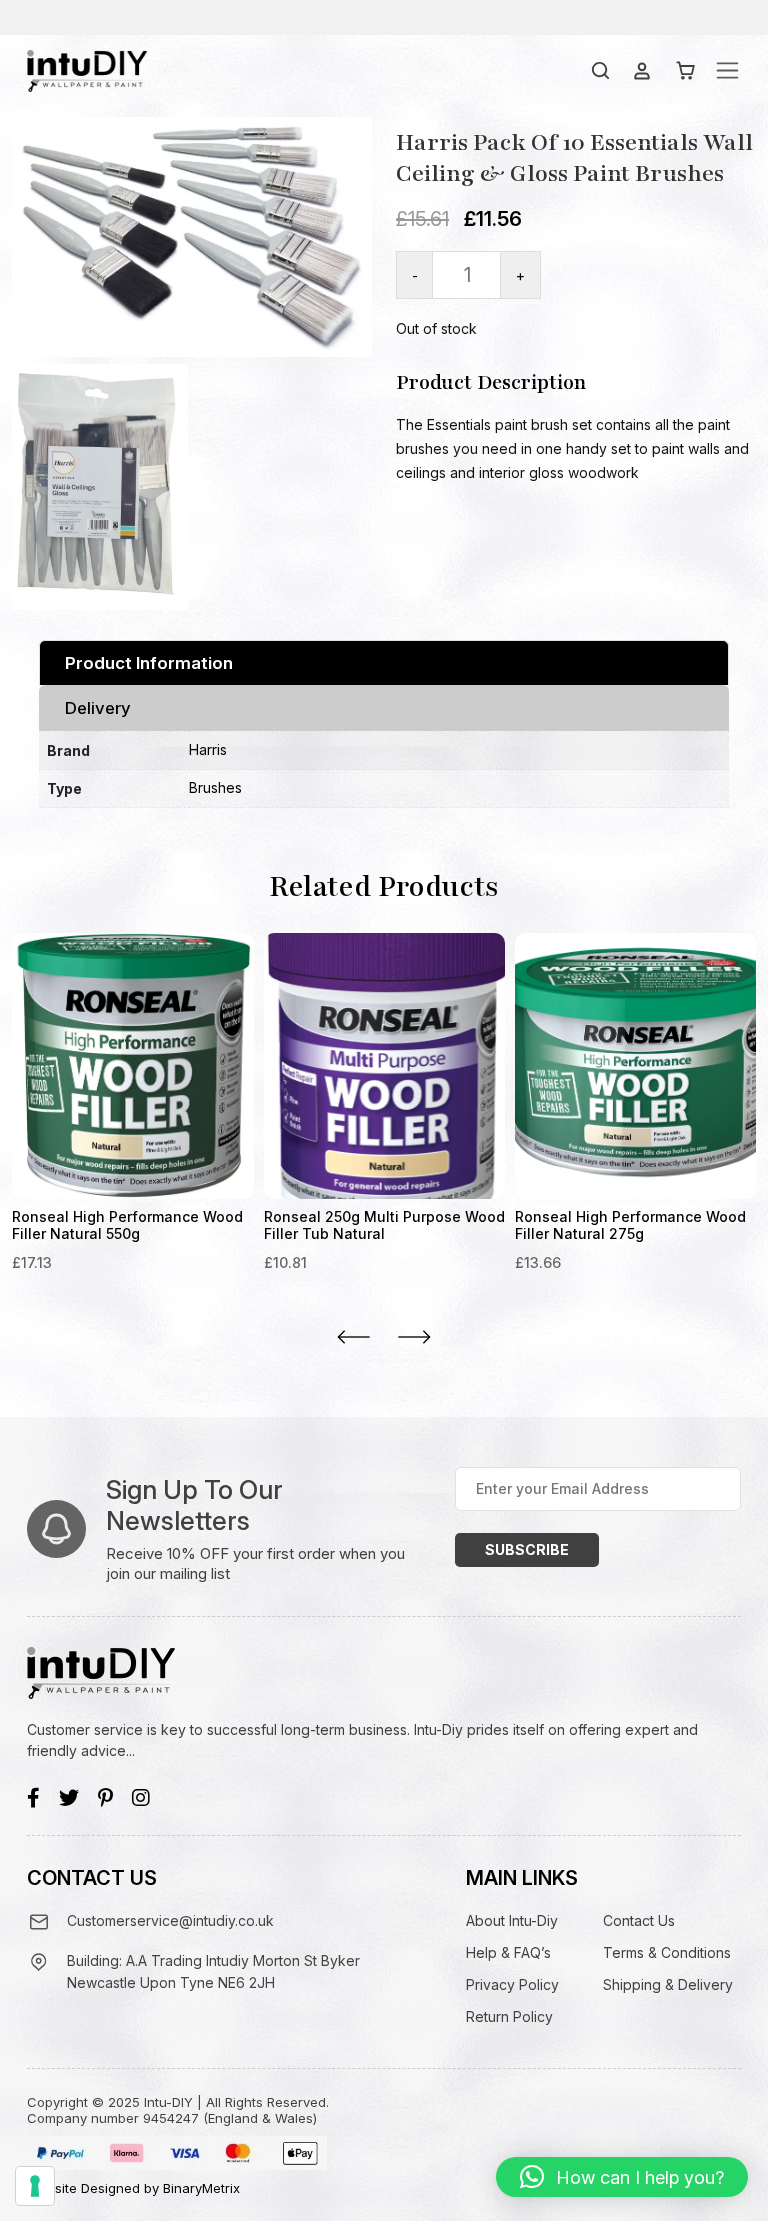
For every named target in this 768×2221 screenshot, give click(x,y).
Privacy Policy (512, 1984)
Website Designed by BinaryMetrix (133, 2188)
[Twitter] (69, 1798)
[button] (622, 2177)
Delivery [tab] (98, 708)
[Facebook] (33, 1798)
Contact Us (639, 1920)
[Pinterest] (105, 1798)
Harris (208, 749)
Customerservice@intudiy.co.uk (170, 1920)
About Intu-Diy (512, 1920)
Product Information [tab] (149, 663)
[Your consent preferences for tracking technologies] (35, 2186)
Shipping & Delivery (668, 1984)
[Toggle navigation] (727, 70)
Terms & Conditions (667, 1952)
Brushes (215, 787)
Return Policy (509, 2016)
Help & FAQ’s (508, 1952)
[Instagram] (141, 1798)
